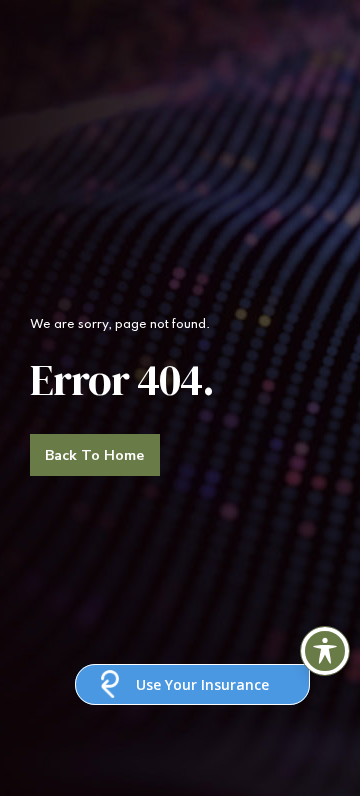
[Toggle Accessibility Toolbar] (325, 651)
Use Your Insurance (202, 684)
